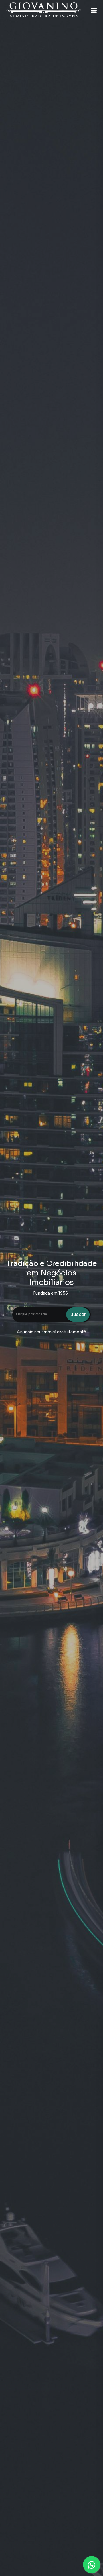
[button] (94, 10)
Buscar (78, 1314)
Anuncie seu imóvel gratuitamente (51, 1332)
